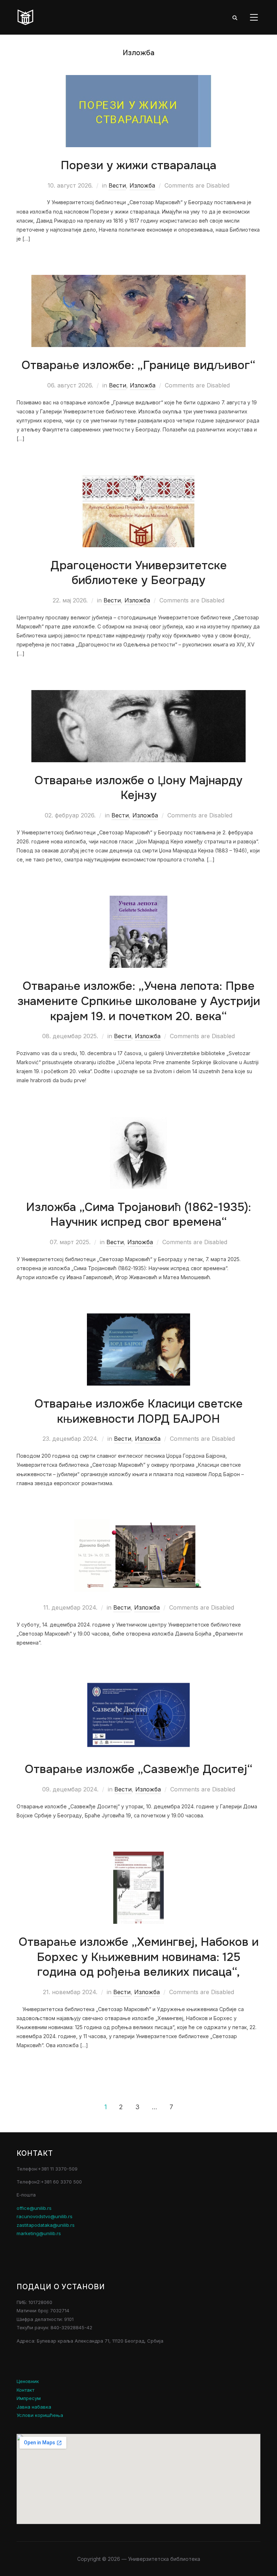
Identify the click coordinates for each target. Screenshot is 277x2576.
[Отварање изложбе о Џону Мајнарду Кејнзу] (138, 695)
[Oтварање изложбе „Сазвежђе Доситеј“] (138, 1683)
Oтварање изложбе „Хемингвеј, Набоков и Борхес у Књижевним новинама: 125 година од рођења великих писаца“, (139, 1957)
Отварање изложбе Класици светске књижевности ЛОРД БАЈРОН (139, 1411)
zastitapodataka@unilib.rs (46, 2225)
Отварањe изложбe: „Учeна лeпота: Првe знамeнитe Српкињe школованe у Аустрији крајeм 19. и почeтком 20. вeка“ (139, 1001)
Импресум (29, 2398)
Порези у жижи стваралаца (138, 165)
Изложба (142, 185)
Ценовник (28, 2381)
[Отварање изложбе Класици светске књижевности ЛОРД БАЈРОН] (138, 1318)
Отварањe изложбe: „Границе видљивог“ (138, 365)
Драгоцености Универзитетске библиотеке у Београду (139, 573)
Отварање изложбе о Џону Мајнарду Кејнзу (138, 788)
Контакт (25, 2390)
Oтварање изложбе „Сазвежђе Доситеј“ (139, 1769)
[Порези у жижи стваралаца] (138, 80)
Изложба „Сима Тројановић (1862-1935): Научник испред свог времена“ (138, 1215)
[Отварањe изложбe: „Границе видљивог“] (138, 279)
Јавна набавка (34, 2407)
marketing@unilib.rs (39, 2233)
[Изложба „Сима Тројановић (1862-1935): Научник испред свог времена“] (139, 1121)
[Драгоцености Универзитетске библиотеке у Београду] (139, 480)
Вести (117, 185)
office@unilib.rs (34, 2208)
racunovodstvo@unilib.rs (45, 2216)
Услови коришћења (40, 2415)
